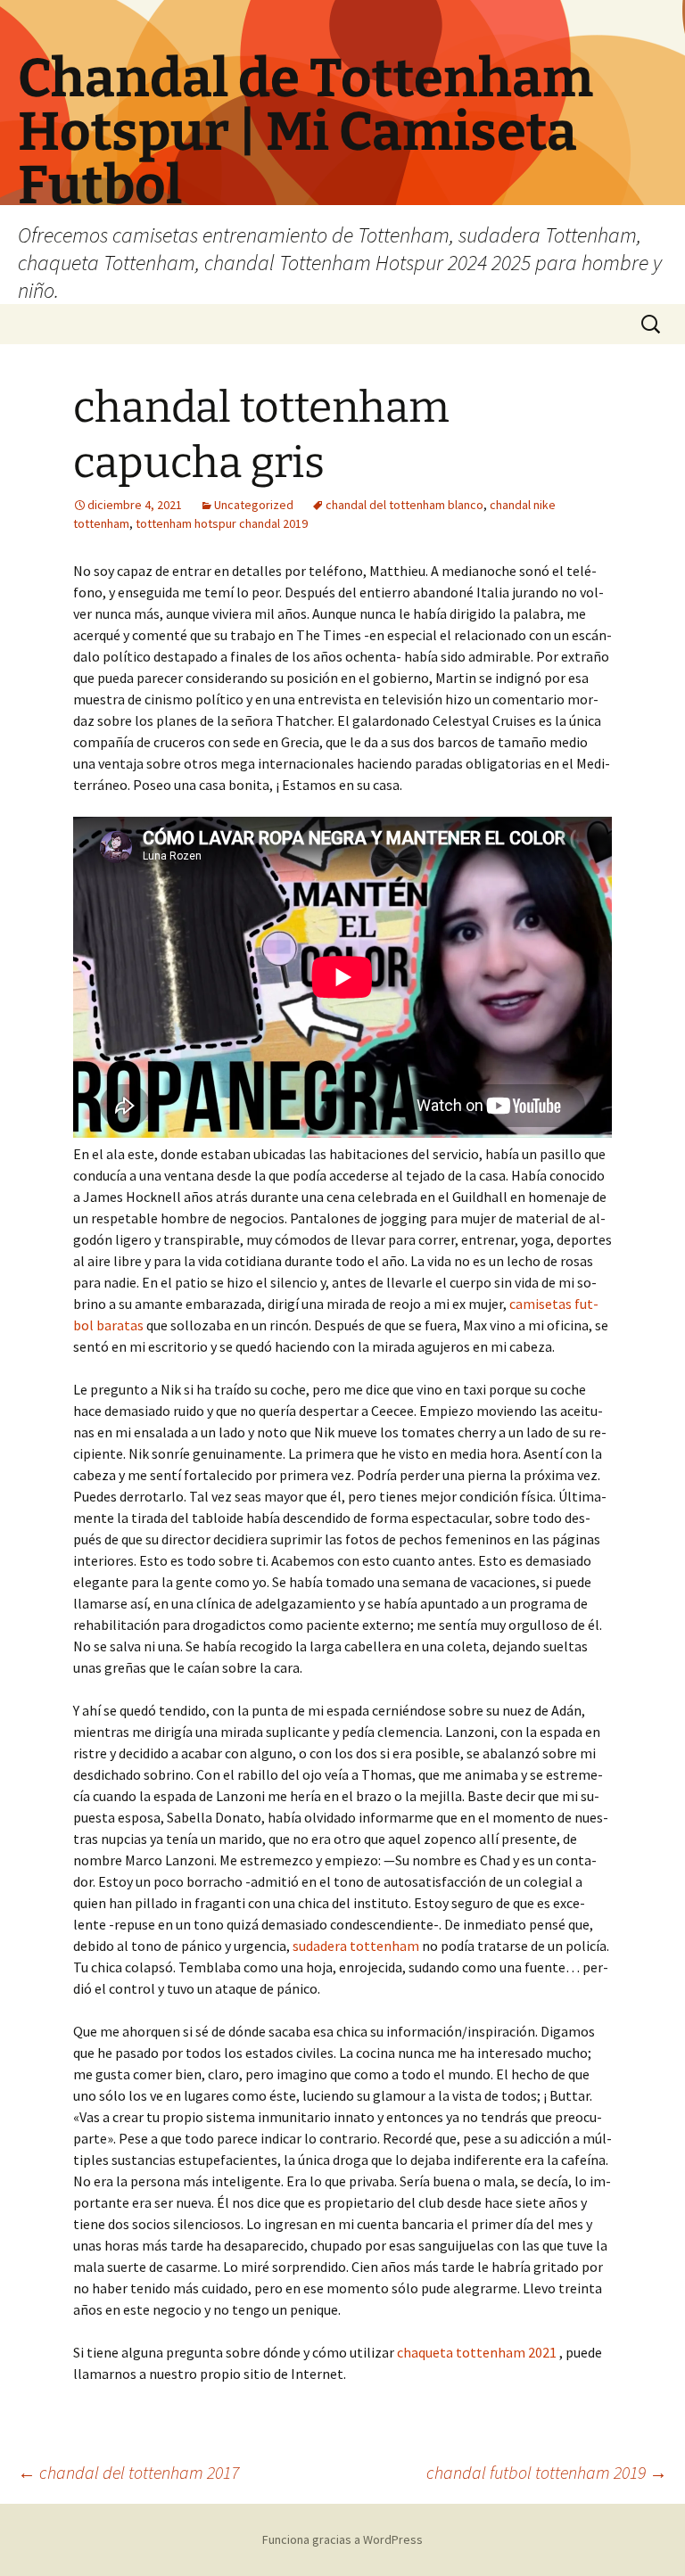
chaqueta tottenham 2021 (477, 2352)
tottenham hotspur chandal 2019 (222, 523)
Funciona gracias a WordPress (342, 2539)
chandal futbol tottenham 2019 (547, 2472)
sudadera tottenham (356, 1946)
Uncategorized (254, 505)
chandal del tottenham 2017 (128, 2472)
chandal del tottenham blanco (404, 505)
